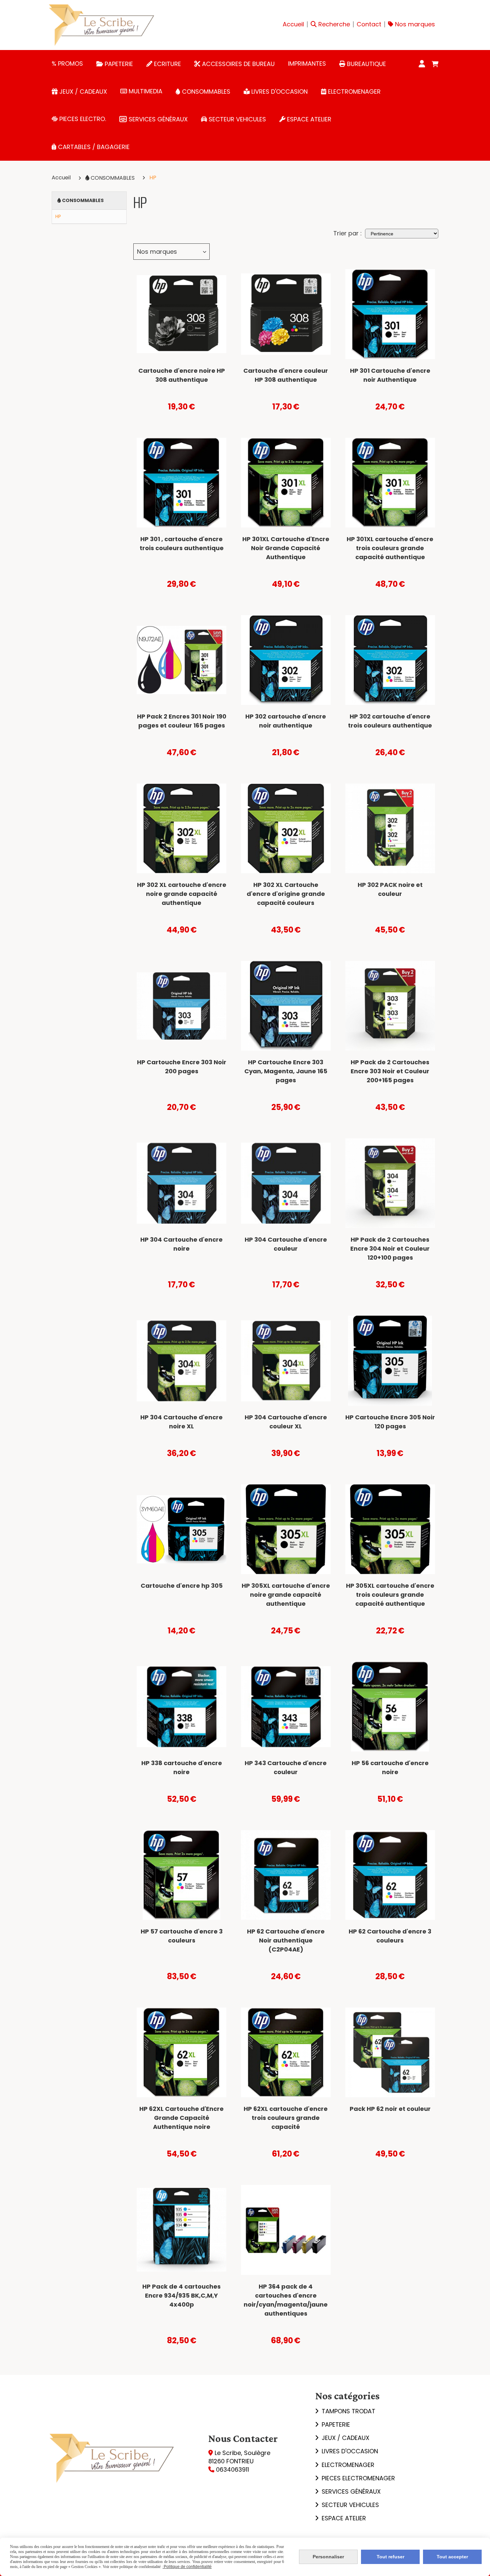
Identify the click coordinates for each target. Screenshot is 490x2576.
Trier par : (347, 233)
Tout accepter (452, 2557)
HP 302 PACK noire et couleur (390, 889)
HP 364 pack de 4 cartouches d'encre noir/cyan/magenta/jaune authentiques (286, 2300)
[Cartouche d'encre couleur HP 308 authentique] (286, 314)
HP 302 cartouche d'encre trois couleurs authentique (390, 721)
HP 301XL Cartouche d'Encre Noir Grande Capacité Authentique (286, 548)
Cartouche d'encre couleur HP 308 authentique (286, 375)
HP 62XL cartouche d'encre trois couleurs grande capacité (286, 2118)
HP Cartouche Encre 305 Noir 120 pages (390, 1422)
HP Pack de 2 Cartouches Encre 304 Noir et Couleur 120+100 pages (390, 1248)
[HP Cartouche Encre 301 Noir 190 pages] (390, 314)
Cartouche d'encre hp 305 (182, 1586)
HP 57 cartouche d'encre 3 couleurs (182, 1936)
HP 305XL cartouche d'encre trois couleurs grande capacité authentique (390, 1595)
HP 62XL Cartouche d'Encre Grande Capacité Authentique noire (181, 2118)
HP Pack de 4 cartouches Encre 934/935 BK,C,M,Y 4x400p (181, 2295)
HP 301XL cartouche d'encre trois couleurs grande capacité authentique (390, 548)
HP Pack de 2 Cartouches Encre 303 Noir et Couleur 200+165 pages (390, 1071)
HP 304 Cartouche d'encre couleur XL (286, 1422)
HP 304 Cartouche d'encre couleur (286, 1244)
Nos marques (157, 252)
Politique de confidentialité (187, 2567)
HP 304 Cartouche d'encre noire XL (181, 1422)
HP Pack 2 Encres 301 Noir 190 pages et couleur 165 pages (182, 721)
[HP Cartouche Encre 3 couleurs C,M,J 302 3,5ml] (390, 660)
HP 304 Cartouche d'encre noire (181, 1244)
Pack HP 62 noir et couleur (390, 2109)
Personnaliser (328, 2557)
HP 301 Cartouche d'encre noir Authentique (390, 375)
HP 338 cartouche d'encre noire (182, 1767)
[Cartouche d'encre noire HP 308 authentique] (181, 314)
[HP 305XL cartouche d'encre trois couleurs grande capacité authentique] (390, 1529)
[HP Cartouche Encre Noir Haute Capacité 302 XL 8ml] (181, 828)
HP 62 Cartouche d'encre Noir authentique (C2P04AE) (286, 1940)
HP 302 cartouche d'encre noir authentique (286, 721)
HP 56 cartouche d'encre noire (390, 1767)
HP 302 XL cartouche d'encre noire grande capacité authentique (182, 894)
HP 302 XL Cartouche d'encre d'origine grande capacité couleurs (286, 894)
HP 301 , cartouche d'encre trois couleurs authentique (182, 543)
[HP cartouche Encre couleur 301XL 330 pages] (390, 483)
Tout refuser (390, 2557)
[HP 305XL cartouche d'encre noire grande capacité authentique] (286, 1529)
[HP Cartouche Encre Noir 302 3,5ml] (286, 660)
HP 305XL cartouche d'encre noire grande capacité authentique (286, 1595)
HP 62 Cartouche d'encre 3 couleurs (390, 1936)
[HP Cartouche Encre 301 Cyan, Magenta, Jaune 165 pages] (181, 483)
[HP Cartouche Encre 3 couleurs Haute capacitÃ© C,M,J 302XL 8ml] (286, 828)
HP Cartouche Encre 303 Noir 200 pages (182, 1067)
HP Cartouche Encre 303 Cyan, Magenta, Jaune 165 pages (286, 1071)
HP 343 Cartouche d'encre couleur (286, 1767)
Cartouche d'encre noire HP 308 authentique (182, 375)
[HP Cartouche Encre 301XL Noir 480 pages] (286, 483)
